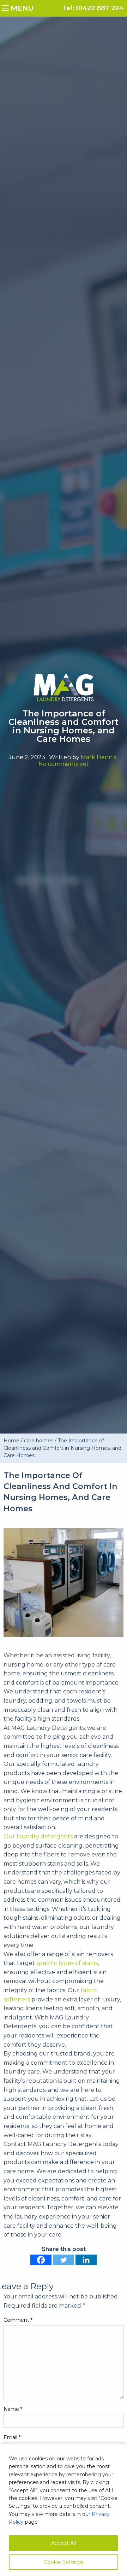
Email (12, 2437)
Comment (18, 2320)
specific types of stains (67, 1963)
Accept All (64, 2543)
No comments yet (64, 764)
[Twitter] (64, 2260)
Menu (7, 7)
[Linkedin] (86, 2260)
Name (13, 2409)
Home (11, 1441)
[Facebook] (41, 2260)
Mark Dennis (98, 757)
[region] (64, 2510)
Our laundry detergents (38, 1836)
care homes (39, 1441)
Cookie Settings (64, 2562)
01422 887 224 (100, 8)
